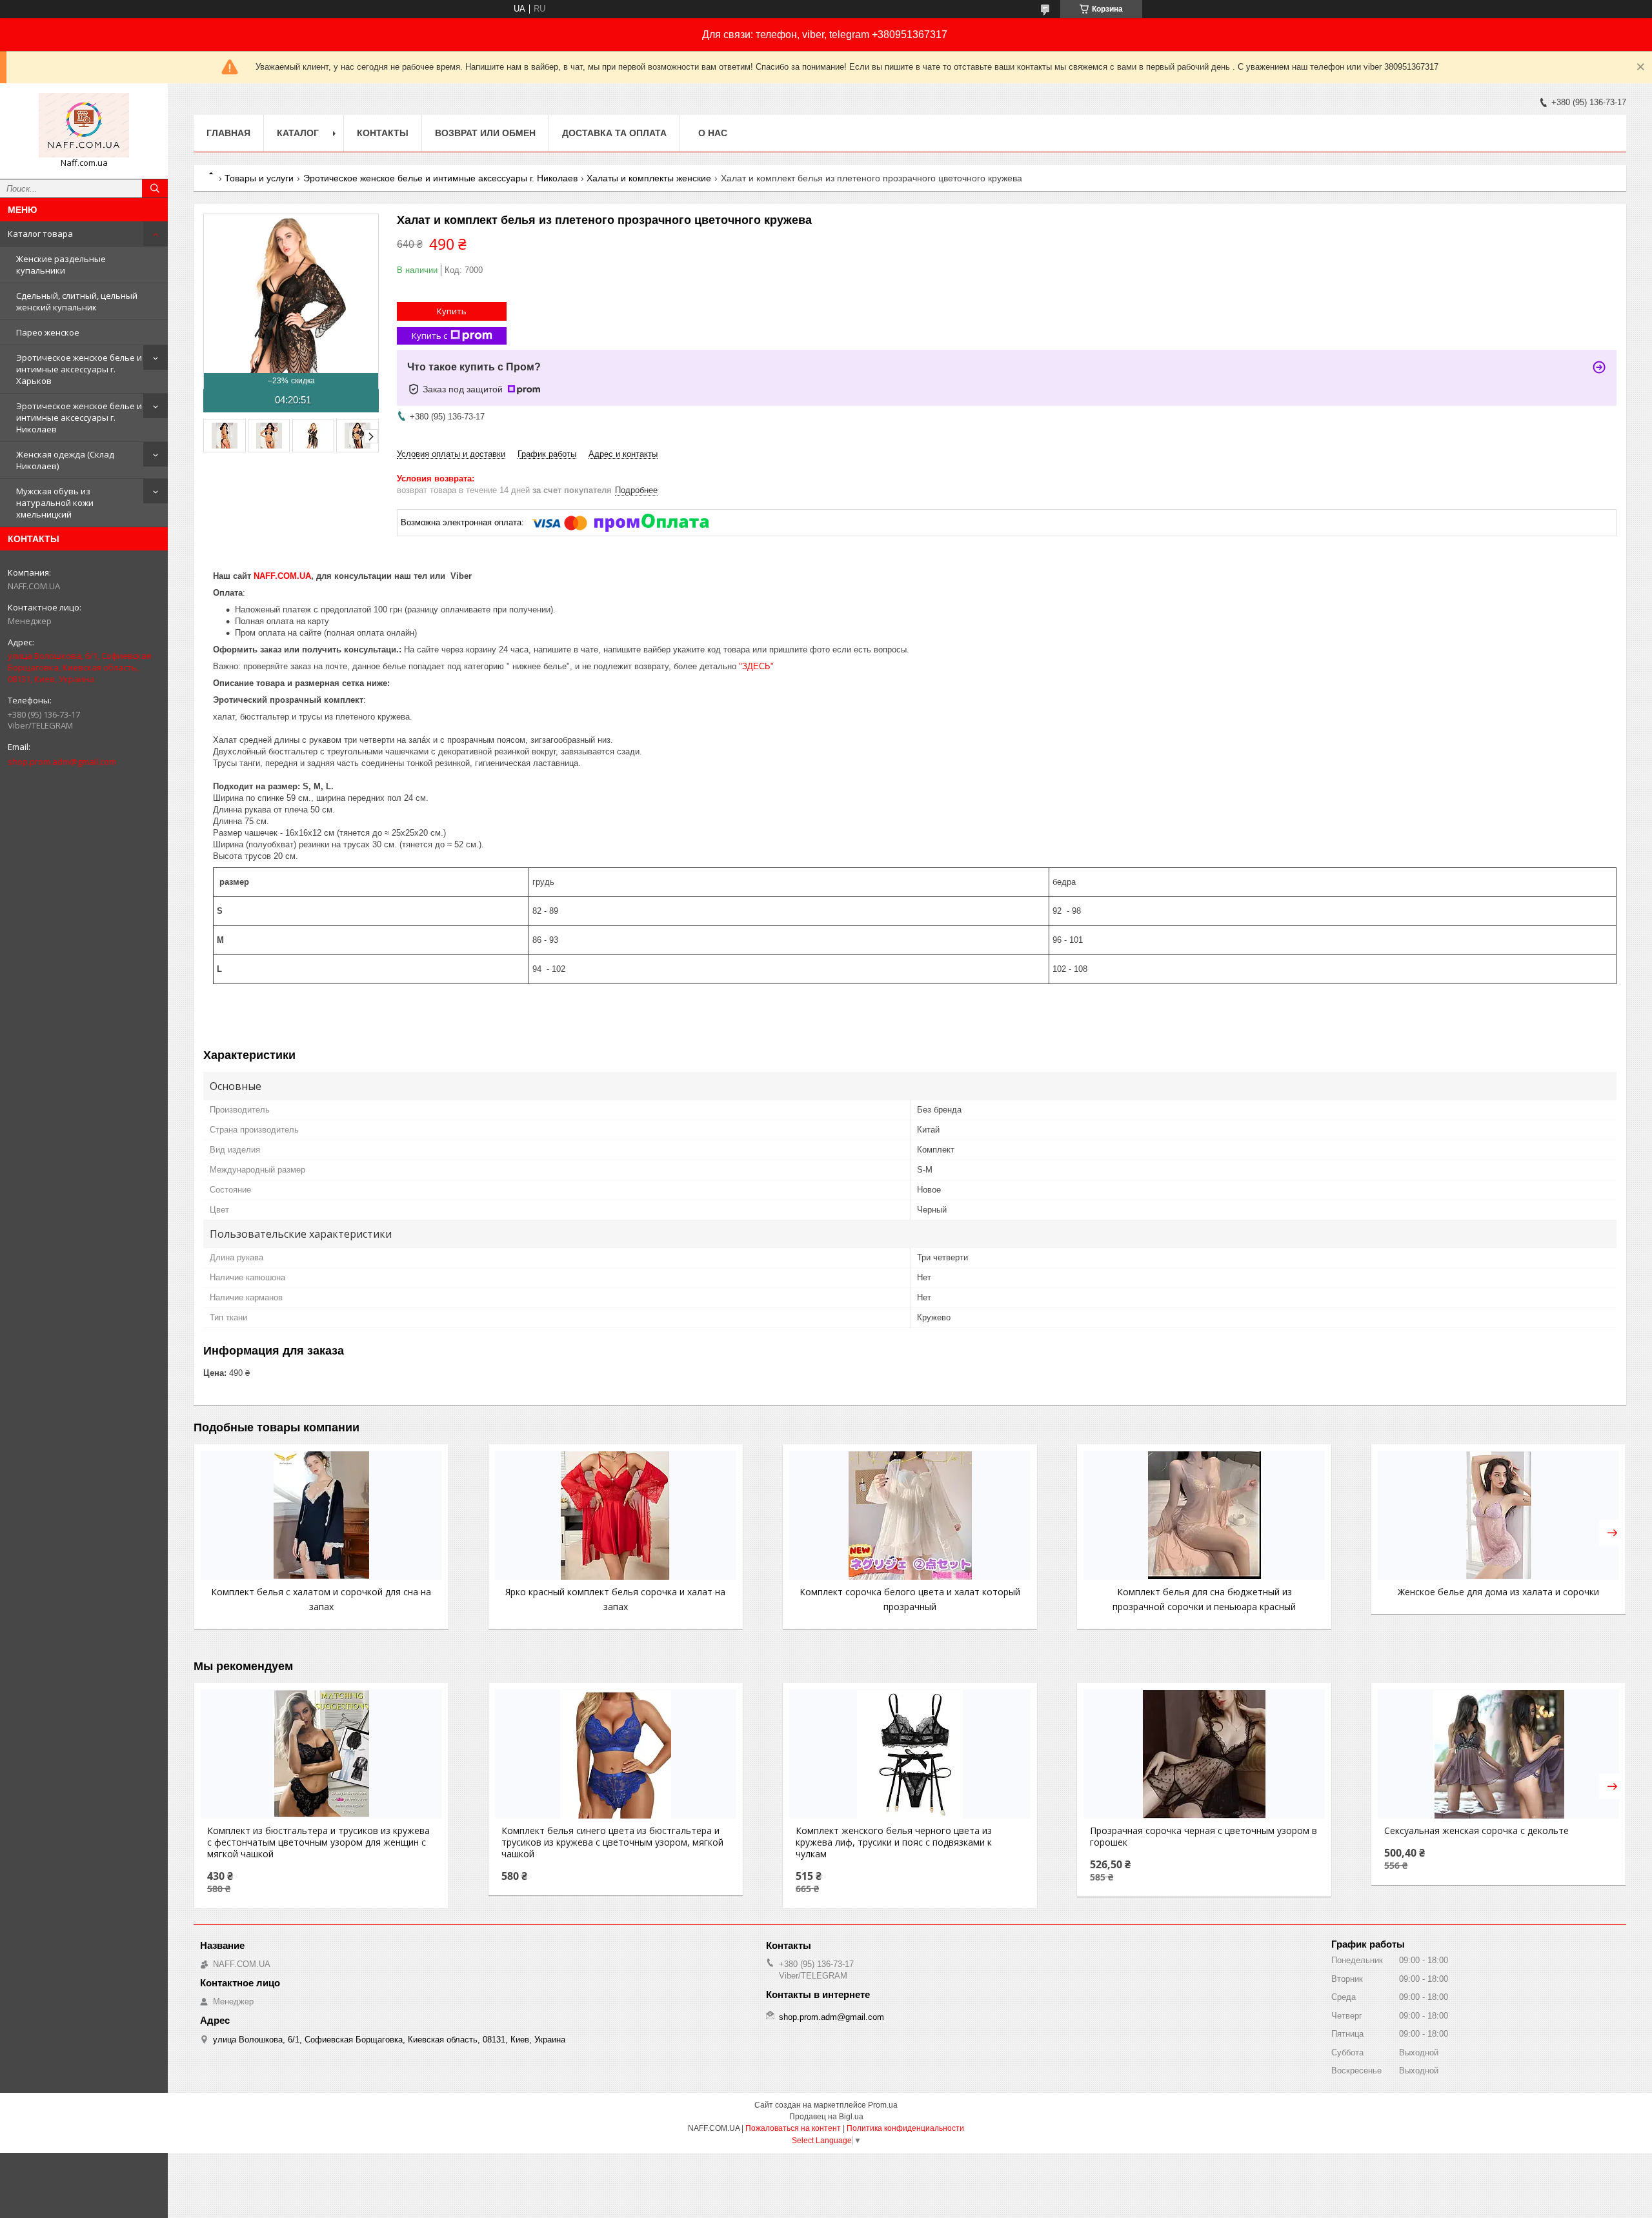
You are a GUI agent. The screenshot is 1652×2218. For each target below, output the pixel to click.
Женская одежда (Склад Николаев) (65, 460)
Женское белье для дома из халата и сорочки (1498, 1592)
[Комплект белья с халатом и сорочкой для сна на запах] (321, 1515)
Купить (452, 311)
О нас (713, 133)
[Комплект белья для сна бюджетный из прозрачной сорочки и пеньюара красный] (1204, 1515)
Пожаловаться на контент (793, 2128)
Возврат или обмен (485, 133)
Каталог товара (40, 234)
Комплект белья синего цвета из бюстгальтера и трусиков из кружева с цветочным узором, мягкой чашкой (612, 1842)
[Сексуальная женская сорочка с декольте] (1498, 1754)
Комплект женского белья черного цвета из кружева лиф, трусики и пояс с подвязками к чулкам (894, 1842)
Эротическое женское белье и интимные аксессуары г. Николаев (79, 418)
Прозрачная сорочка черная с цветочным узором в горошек (1204, 1837)
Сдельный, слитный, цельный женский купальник (77, 301)
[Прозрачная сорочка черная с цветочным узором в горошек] (1204, 1754)
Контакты (383, 133)
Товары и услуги (259, 178)
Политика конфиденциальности (905, 2128)
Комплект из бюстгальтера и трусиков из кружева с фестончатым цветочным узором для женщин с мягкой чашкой (318, 1842)
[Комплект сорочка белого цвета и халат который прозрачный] (910, 1515)
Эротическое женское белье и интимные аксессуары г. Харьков (79, 369)
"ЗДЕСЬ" (756, 666)
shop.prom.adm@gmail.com (62, 761)
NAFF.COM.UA (282, 576)
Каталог (298, 133)
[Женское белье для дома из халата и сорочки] (1498, 1515)
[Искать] (155, 188)
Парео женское (48, 332)
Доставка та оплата (614, 133)
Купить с (429, 336)
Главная (228, 133)
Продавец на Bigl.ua (826, 2117)
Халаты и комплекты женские (649, 178)
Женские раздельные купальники (61, 265)
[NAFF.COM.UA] (84, 125)
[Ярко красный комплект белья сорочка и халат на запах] (616, 1515)
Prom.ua (883, 2105)
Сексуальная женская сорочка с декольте (1476, 1831)
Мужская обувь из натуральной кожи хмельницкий (55, 503)
